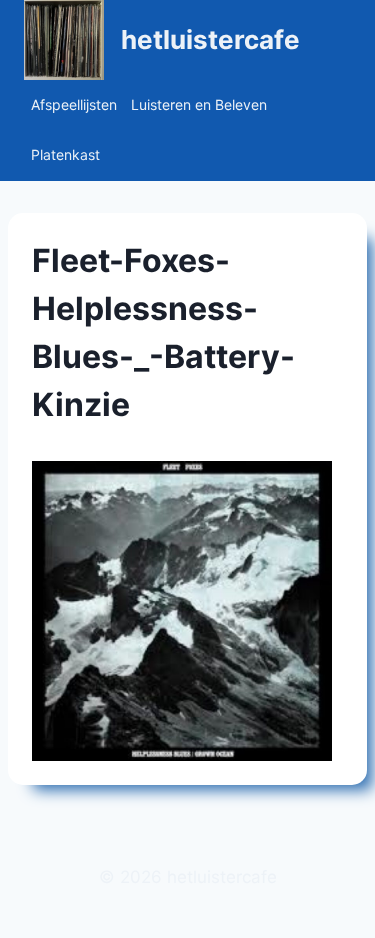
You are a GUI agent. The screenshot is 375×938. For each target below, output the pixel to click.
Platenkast (65, 154)
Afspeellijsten (74, 104)
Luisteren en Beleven (199, 104)
